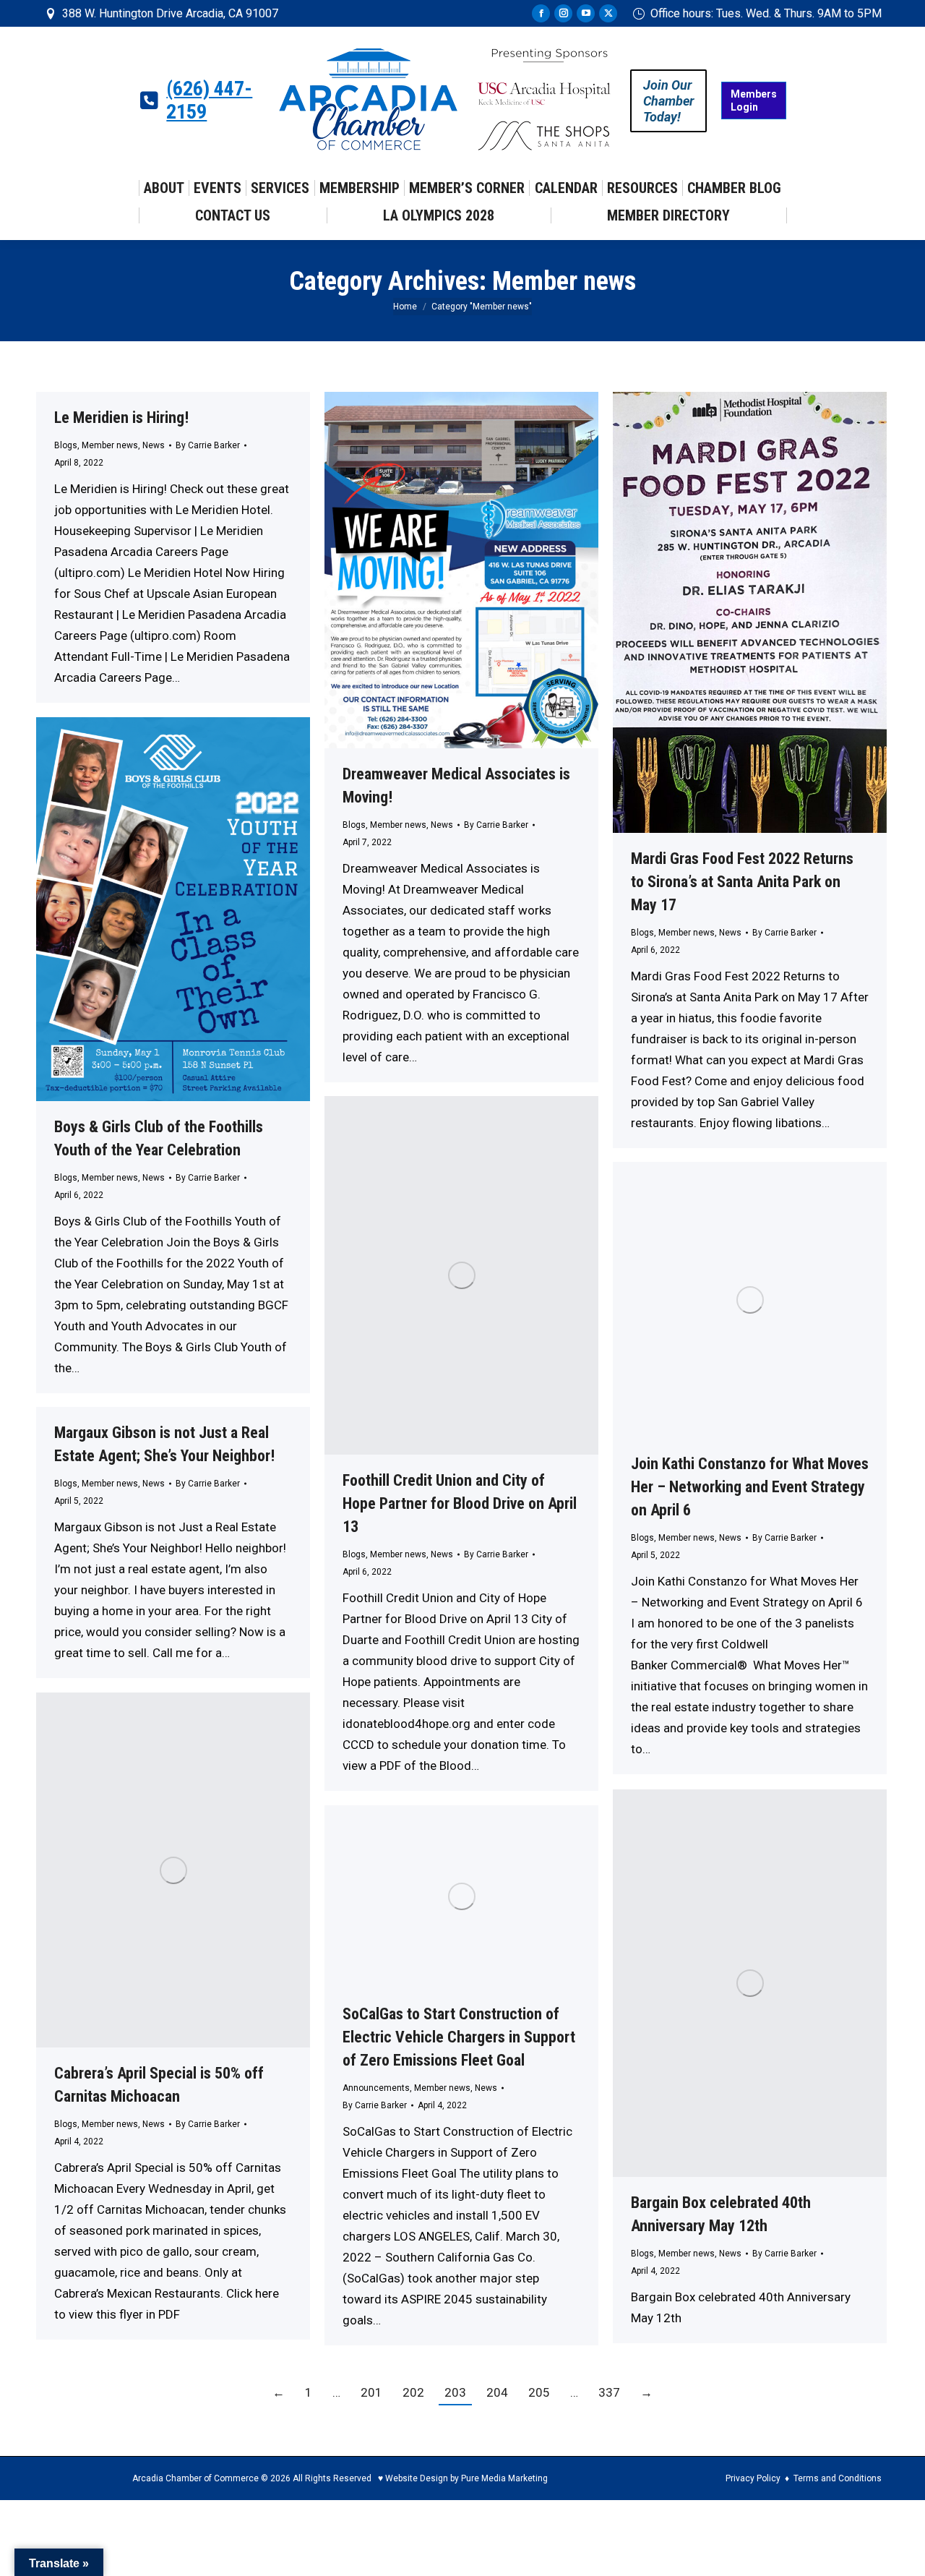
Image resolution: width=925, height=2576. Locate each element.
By (208, 445)
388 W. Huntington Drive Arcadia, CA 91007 (170, 13)
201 (371, 2392)
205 (539, 2392)
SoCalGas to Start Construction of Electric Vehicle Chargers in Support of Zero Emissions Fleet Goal (459, 2037)
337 (609, 2392)
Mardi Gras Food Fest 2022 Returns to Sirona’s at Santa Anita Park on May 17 (742, 882)
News (154, 445)
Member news (110, 445)
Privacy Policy (753, 2478)
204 (497, 2392)
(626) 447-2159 (209, 100)
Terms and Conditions (838, 2478)
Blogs (66, 445)
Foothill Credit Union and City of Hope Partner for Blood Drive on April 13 (460, 1503)
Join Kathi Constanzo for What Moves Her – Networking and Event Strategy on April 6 (750, 1487)
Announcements (376, 2088)
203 (455, 2392)
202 (413, 2392)
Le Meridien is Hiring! (121, 418)
